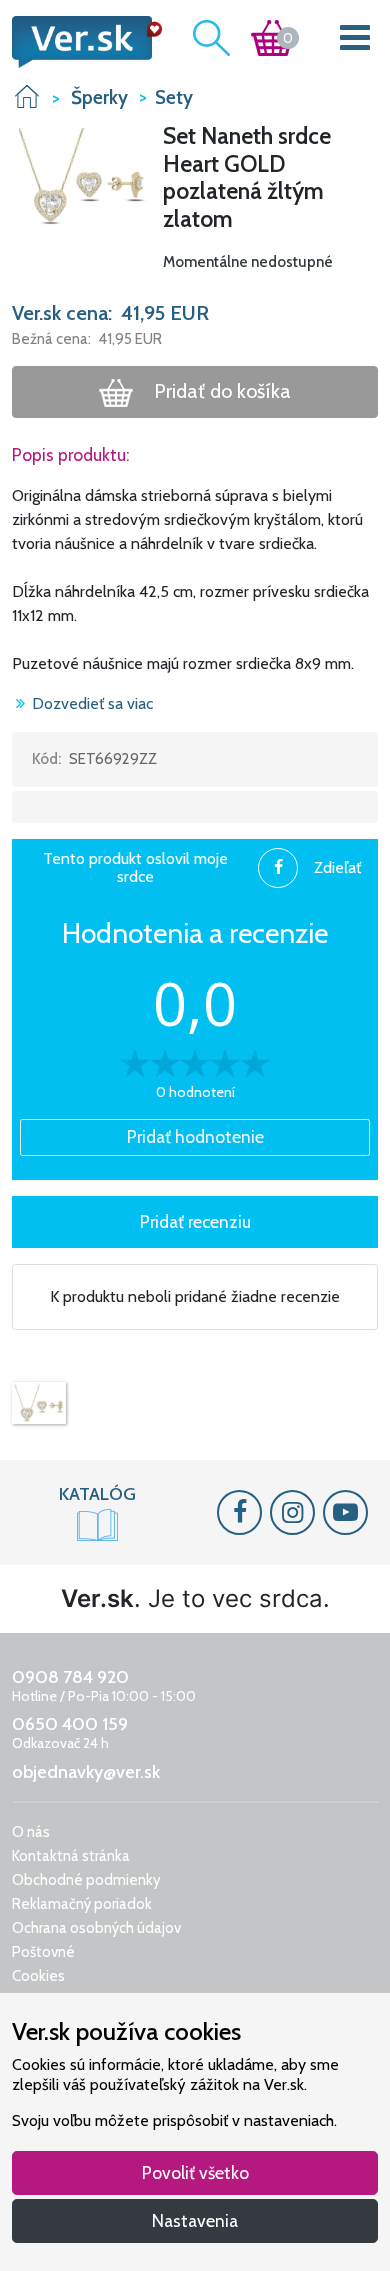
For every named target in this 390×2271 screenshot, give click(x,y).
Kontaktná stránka (71, 1856)
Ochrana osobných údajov (96, 1928)
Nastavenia (195, 2220)
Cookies (38, 1976)
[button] (81, 175)
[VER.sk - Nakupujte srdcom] (81, 42)
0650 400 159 (70, 1724)
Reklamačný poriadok (82, 1904)
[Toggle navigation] (355, 41)
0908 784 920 (70, 1677)
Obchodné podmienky (86, 1880)
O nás (31, 1832)
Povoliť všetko (195, 2172)
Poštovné (43, 1952)
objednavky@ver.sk (86, 1772)
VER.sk (27, 96)
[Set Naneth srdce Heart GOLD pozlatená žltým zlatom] (39, 1403)
